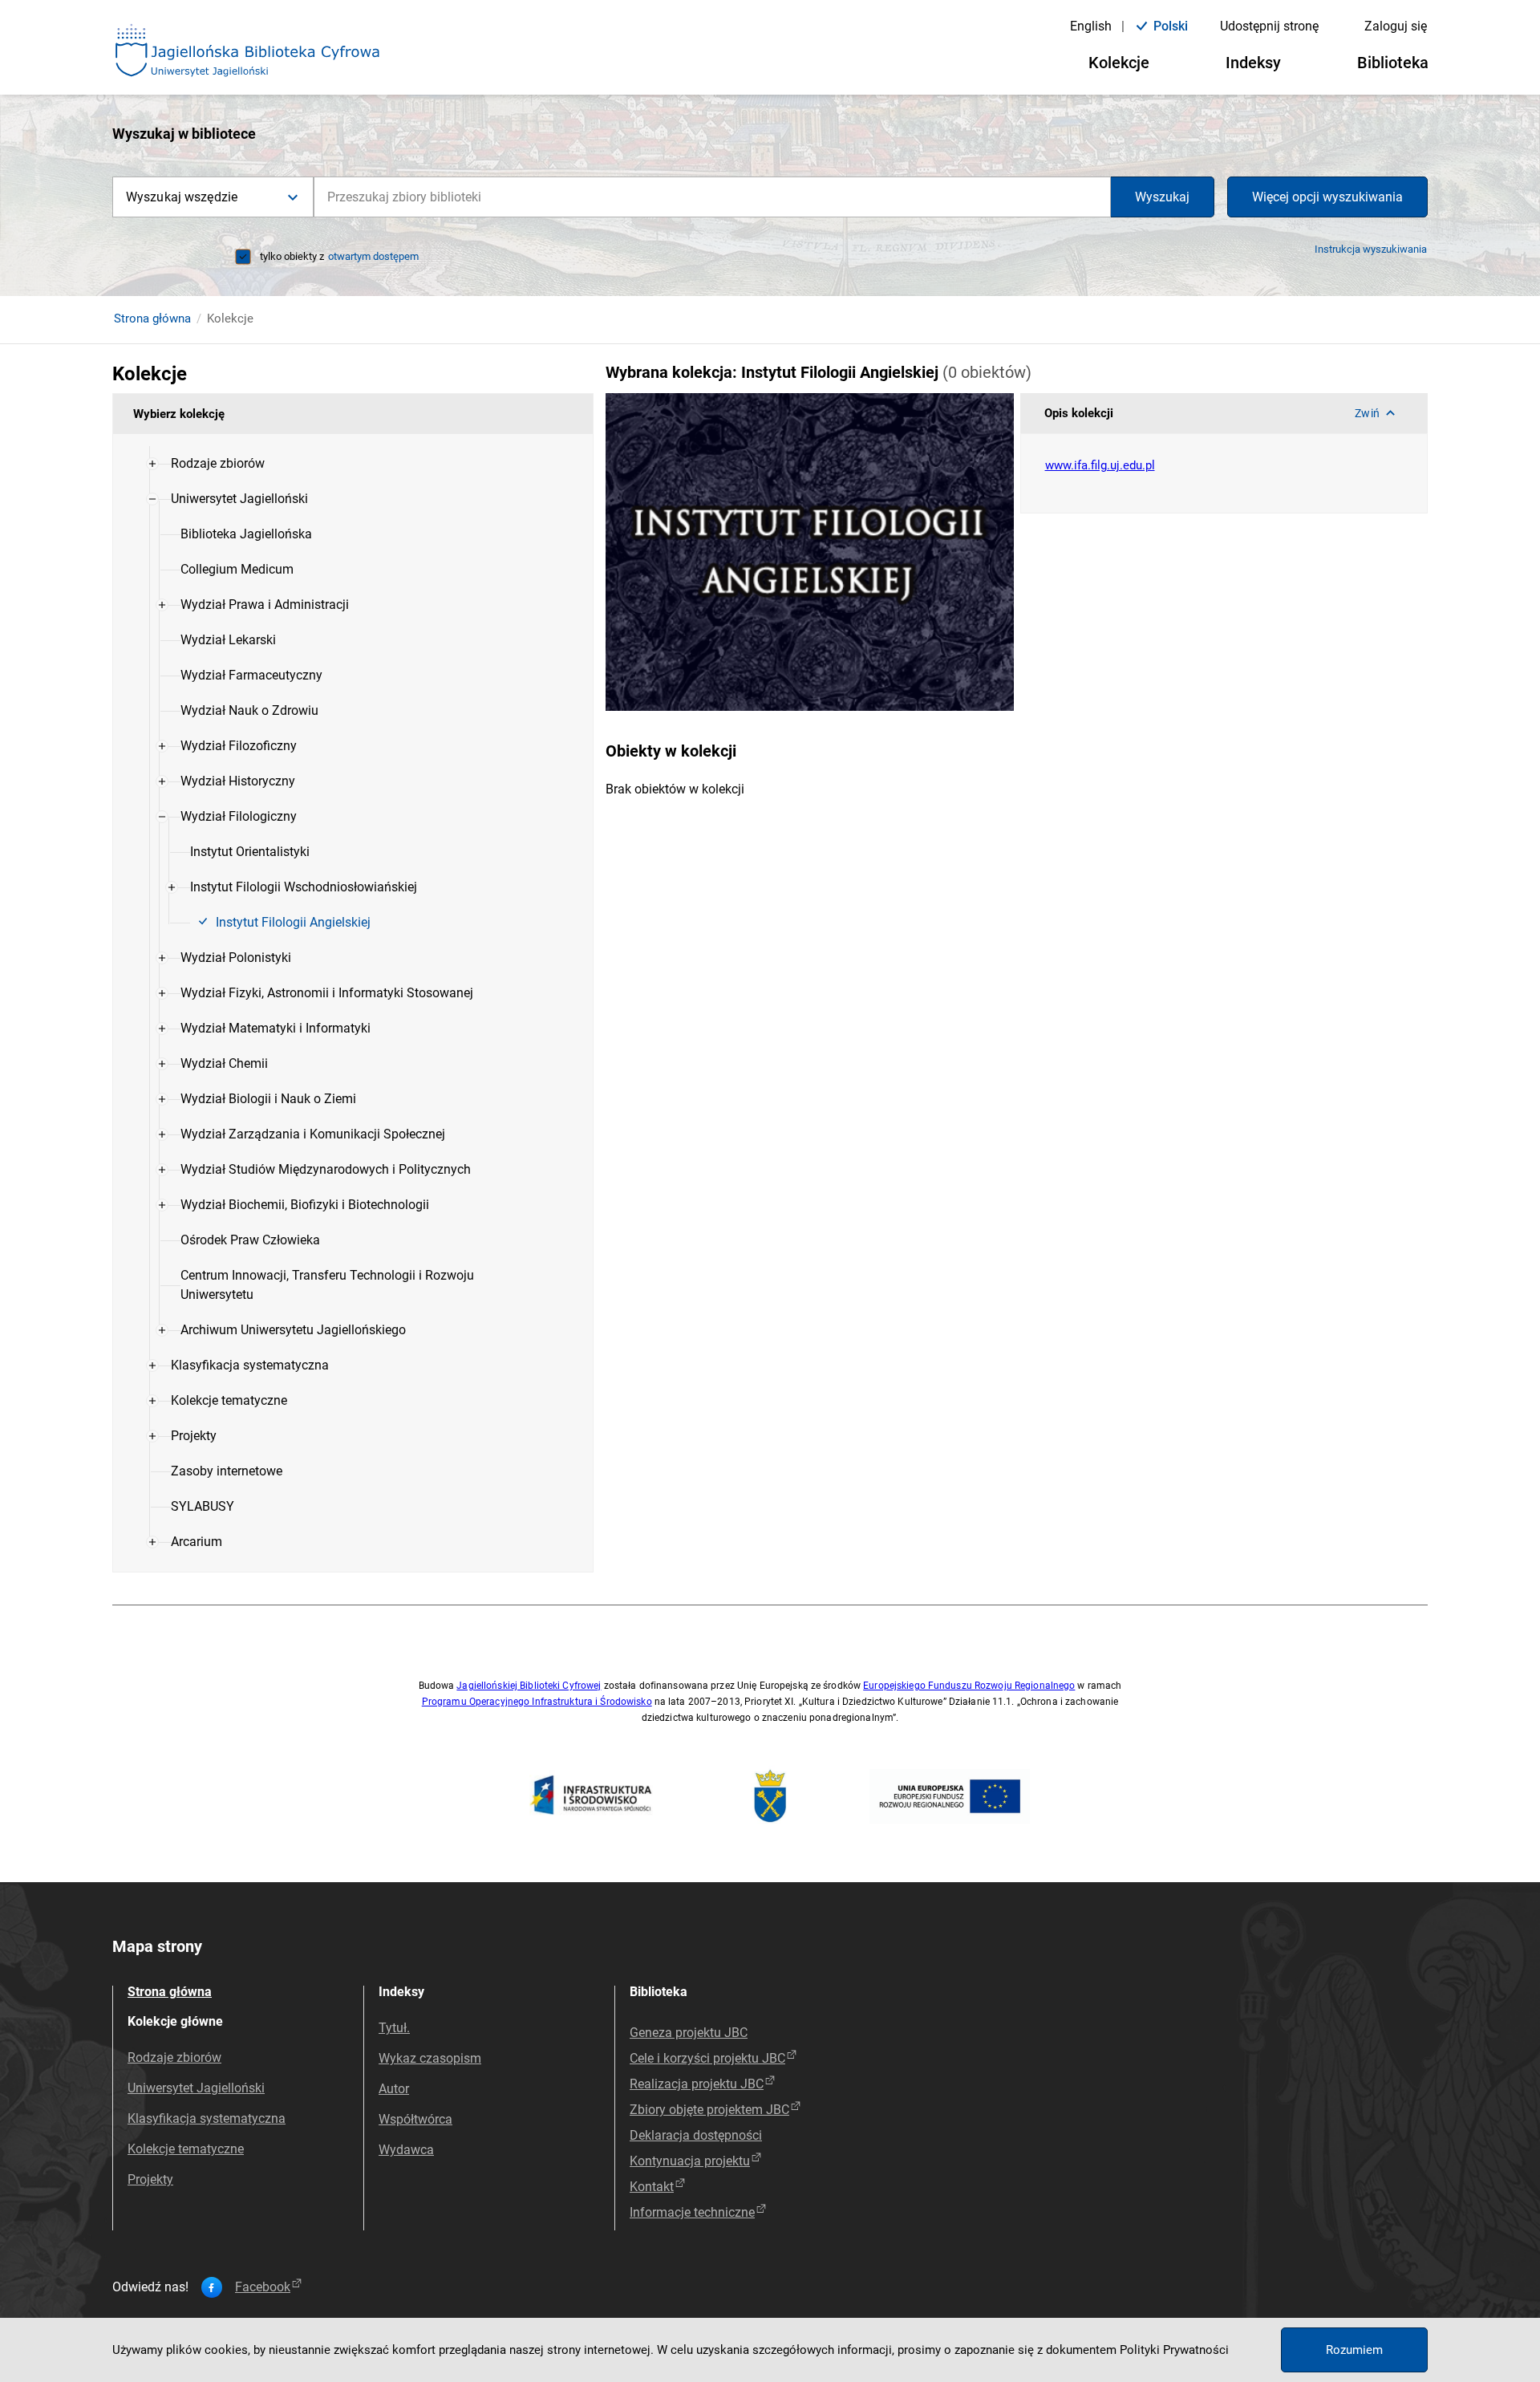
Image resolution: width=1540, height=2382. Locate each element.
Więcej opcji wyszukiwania (1327, 197)
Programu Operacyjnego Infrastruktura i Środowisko (537, 1702)
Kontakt (652, 2187)
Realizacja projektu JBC (697, 2084)
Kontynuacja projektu (690, 2161)
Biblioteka (1393, 63)
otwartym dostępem (373, 256)
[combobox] (712, 197)
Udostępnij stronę (1269, 26)
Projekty (150, 2179)
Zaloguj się (1396, 26)
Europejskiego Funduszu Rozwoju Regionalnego (969, 1686)
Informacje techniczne (692, 2212)
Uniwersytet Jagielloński (196, 2088)
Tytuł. (394, 2028)
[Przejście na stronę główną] (248, 51)
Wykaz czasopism (430, 2058)
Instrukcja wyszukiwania (1371, 249)
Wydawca (406, 2150)
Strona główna (152, 319)
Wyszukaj (1162, 197)
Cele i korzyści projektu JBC (707, 2058)
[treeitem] (353, 464)
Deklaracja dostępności (696, 2135)
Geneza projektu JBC (689, 2033)
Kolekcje (1119, 63)
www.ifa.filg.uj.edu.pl (1100, 465)
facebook (263, 2287)
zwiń (1367, 413)
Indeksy (1253, 63)
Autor (394, 2089)
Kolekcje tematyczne (186, 2149)
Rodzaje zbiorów (174, 2057)
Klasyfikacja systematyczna (207, 2118)
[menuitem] (218, 464)
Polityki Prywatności (1174, 2350)
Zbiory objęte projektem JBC (709, 2110)
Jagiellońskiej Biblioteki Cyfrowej (529, 1686)
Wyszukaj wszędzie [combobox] (182, 197)
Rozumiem (1354, 2350)
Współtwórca (415, 2119)
